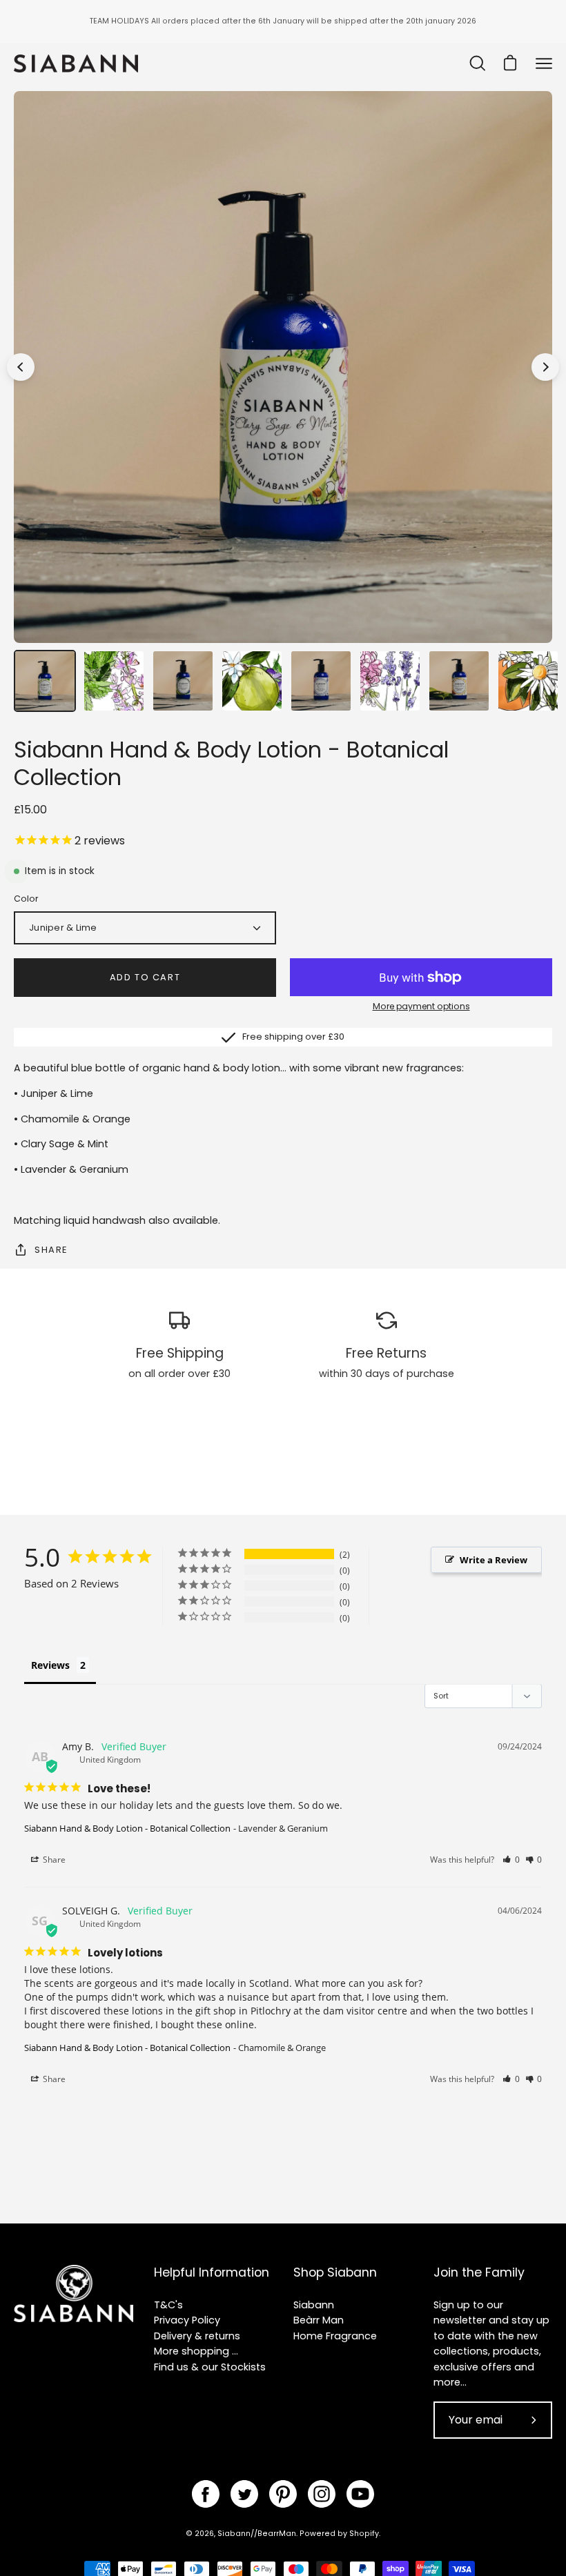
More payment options (421, 1006)
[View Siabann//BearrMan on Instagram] (322, 2494)
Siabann (314, 2305)
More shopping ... (196, 2351)
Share (51, 1250)
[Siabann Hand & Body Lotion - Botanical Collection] (45, 681)
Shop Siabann (335, 2272)
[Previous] (21, 367)
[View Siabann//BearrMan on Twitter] (244, 2494)
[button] (511, 1860)
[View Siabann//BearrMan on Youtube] (360, 2494)
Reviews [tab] (50, 1665)
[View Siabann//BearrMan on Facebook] (206, 2494)
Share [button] (53, 1860)
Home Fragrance (335, 2336)
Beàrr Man (319, 2320)
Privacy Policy (187, 2320)
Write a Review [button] (494, 1560)
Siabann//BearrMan (257, 2534)
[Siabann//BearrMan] (76, 64)
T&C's (168, 2305)
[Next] (545, 367)
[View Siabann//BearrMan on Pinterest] (283, 2494)
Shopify (364, 2534)
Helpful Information (212, 2272)
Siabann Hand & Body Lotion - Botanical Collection (127, 1828)
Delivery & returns (197, 2336)
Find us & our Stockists (210, 2367)
